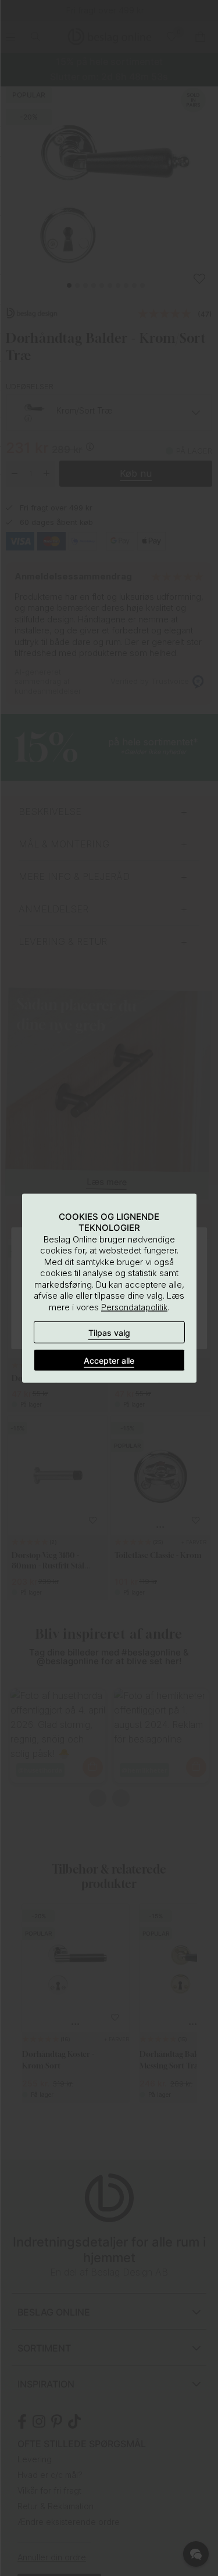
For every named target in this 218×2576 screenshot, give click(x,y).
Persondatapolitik (134, 1307)
